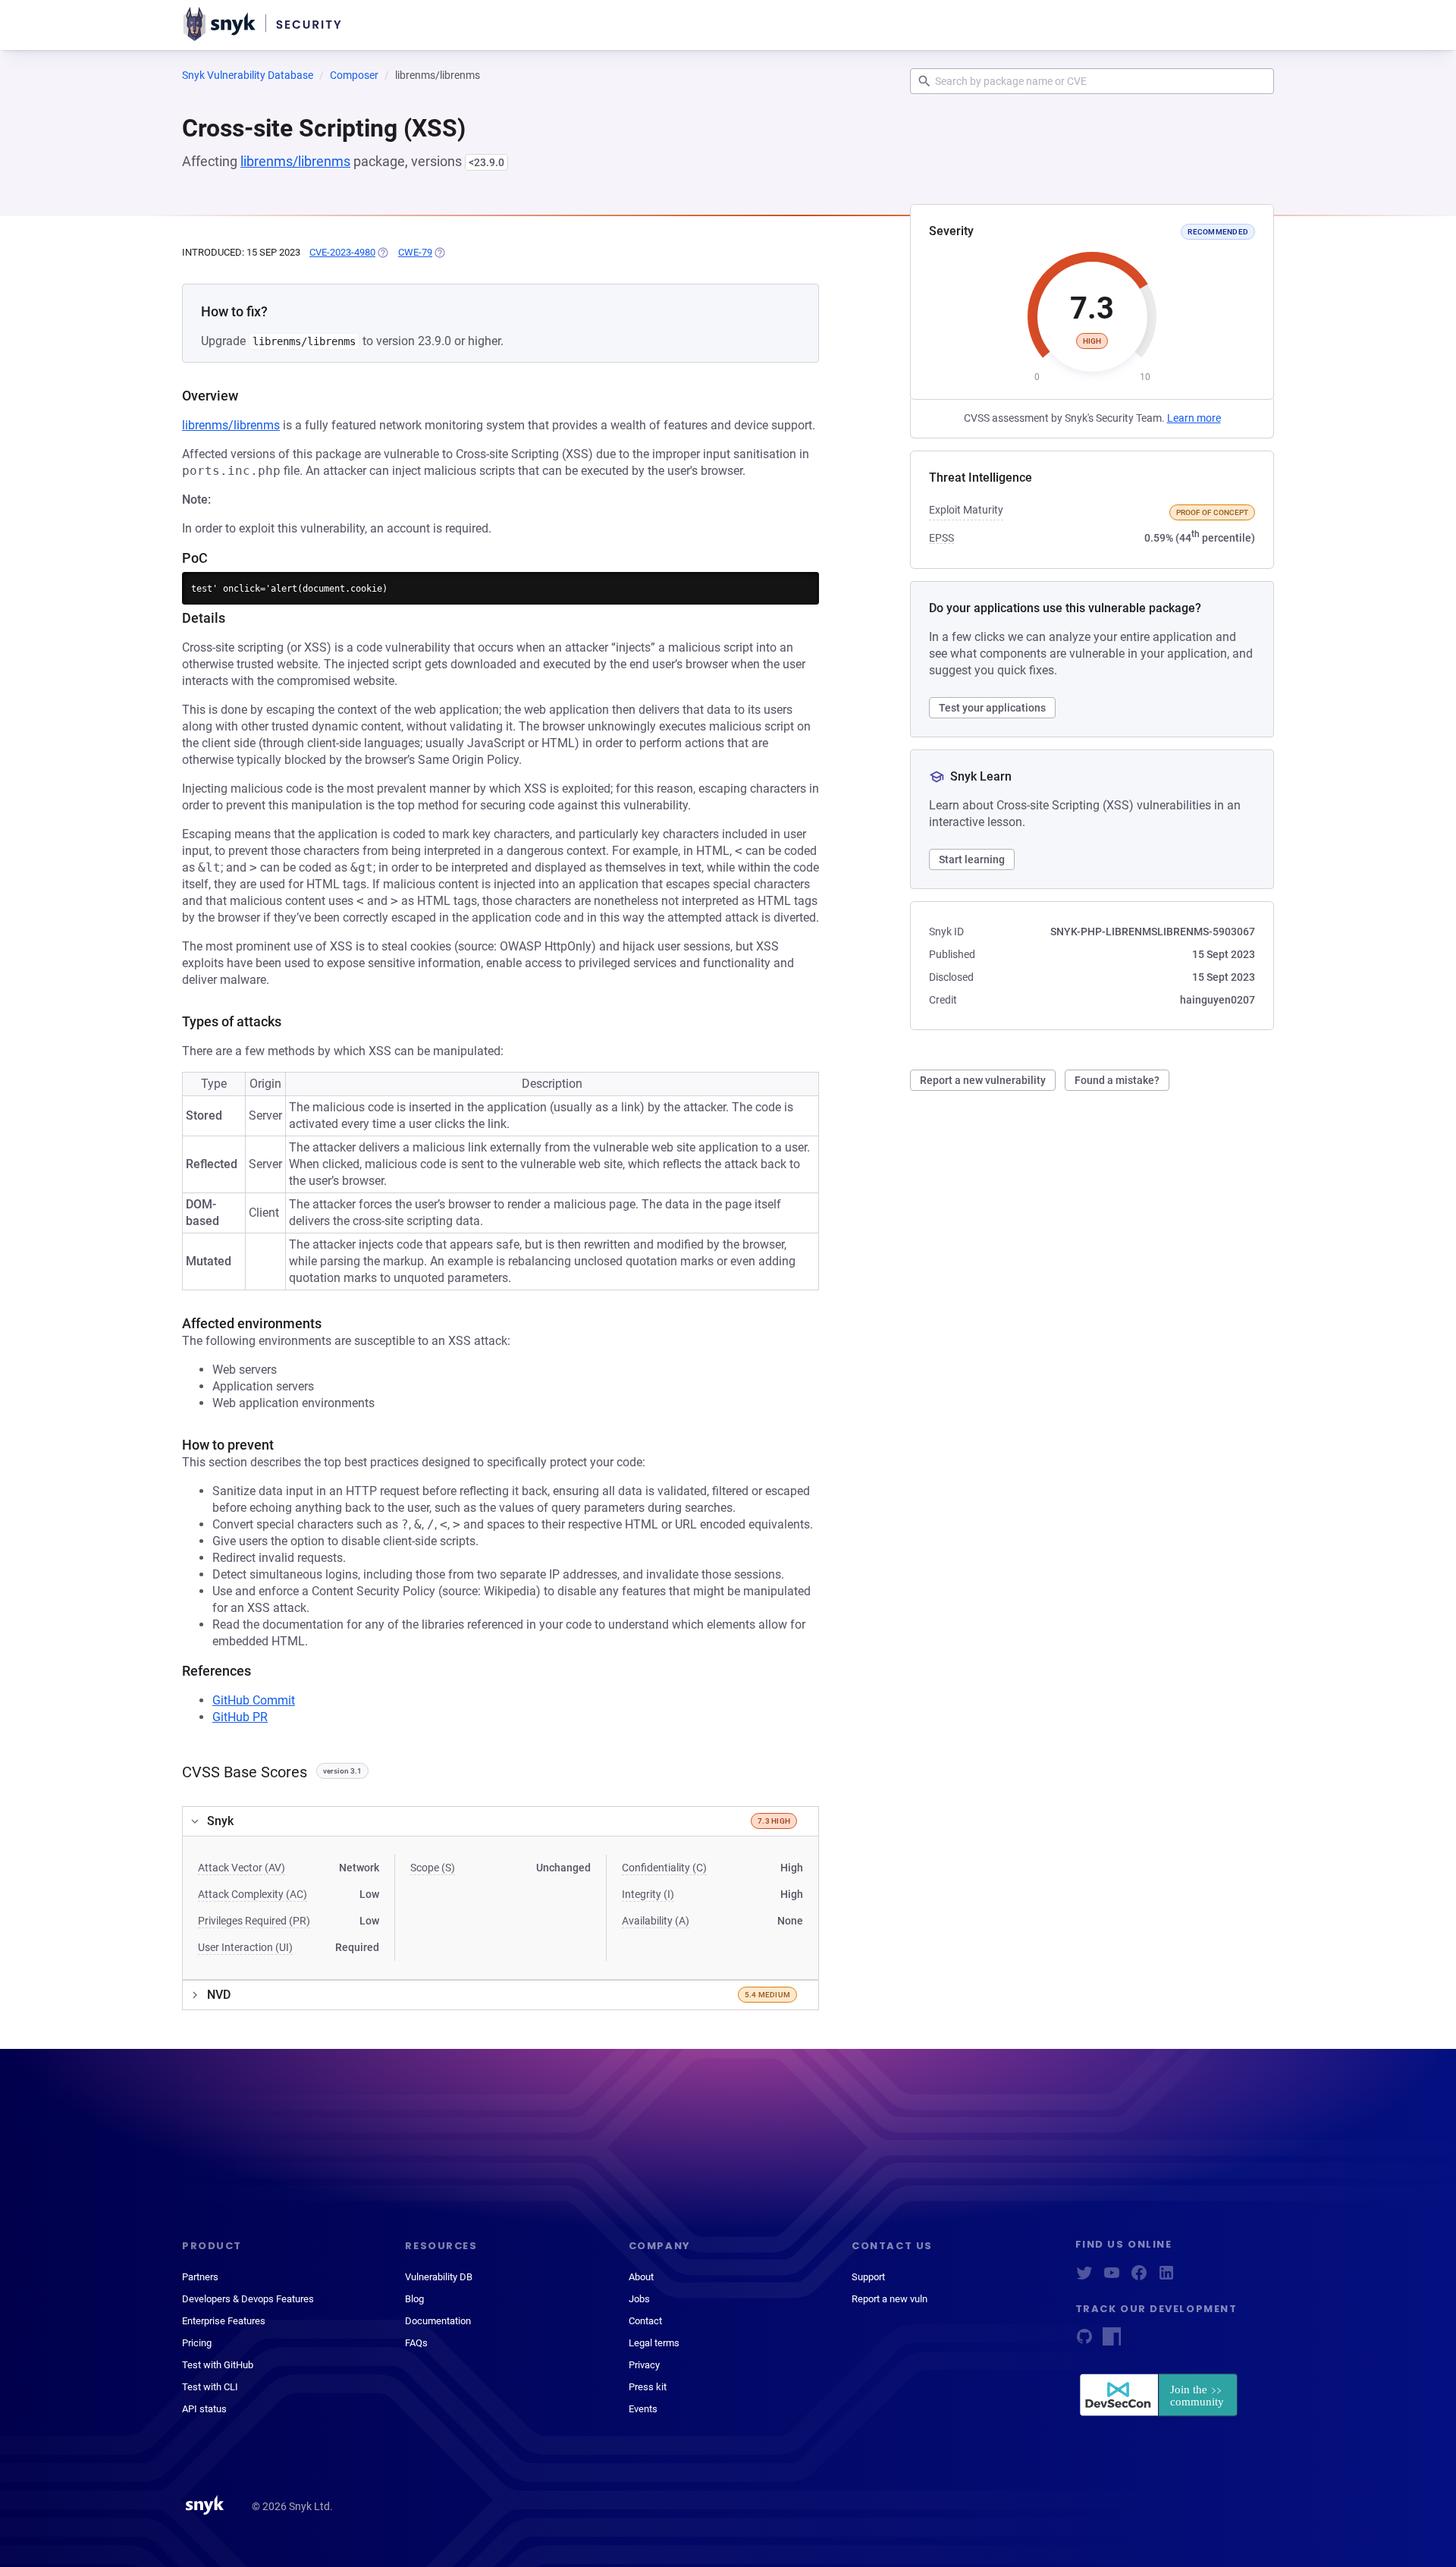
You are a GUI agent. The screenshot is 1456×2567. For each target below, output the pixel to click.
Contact (645, 2321)
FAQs (416, 2343)
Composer (354, 75)
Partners (200, 2277)
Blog (414, 2299)
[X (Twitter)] (1084, 2278)
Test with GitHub (218, 2365)
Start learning (972, 859)
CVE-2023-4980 (342, 252)
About (641, 2277)
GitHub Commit (254, 1700)
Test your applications (992, 708)
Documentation (438, 2321)
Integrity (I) (648, 1894)
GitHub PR (240, 1717)
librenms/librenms (295, 161)
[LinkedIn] (1166, 2278)
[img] (382, 253)
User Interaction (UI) (245, 1947)
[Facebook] (1139, 2278)
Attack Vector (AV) (242, 1868)
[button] (500, 1821)
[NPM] (1112, 2341)
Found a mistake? (1117, 1080)
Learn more (1194, 418)
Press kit (648, 2387)
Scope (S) (433, 1868)
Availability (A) (656, 1921)
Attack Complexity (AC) (253, 1894)
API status (204, 2409)
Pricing (197, 2343)
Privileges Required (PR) (254, 1921)
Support (868, 2277)
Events (643, 2409)
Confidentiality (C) (664, 1868)
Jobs (639, 2299)
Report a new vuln (890, 2299)
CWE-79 (415, 252)
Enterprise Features (224, 2321)
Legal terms (654, 2343)
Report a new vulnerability (983, 1080)
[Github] (1084, 2341)
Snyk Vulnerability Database (248, 75)
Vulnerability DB (439, 2277)
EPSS (941, 538)
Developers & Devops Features (248, 2299)
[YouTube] (1112, 2278)
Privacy (644, 2365)
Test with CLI (210, 2387)
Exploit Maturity (966, 510)
